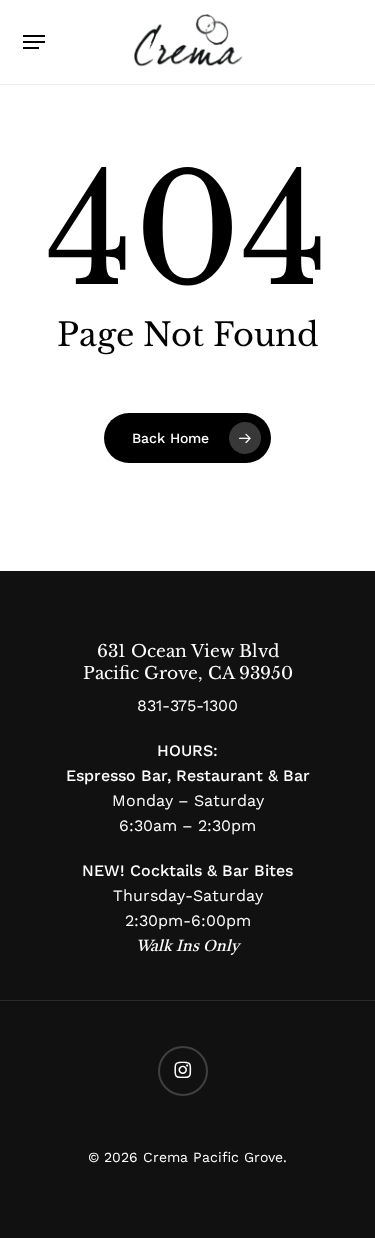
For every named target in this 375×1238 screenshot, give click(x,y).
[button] (34, 42)
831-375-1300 (187, 705)
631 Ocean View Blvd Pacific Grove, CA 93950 (188, 662)
